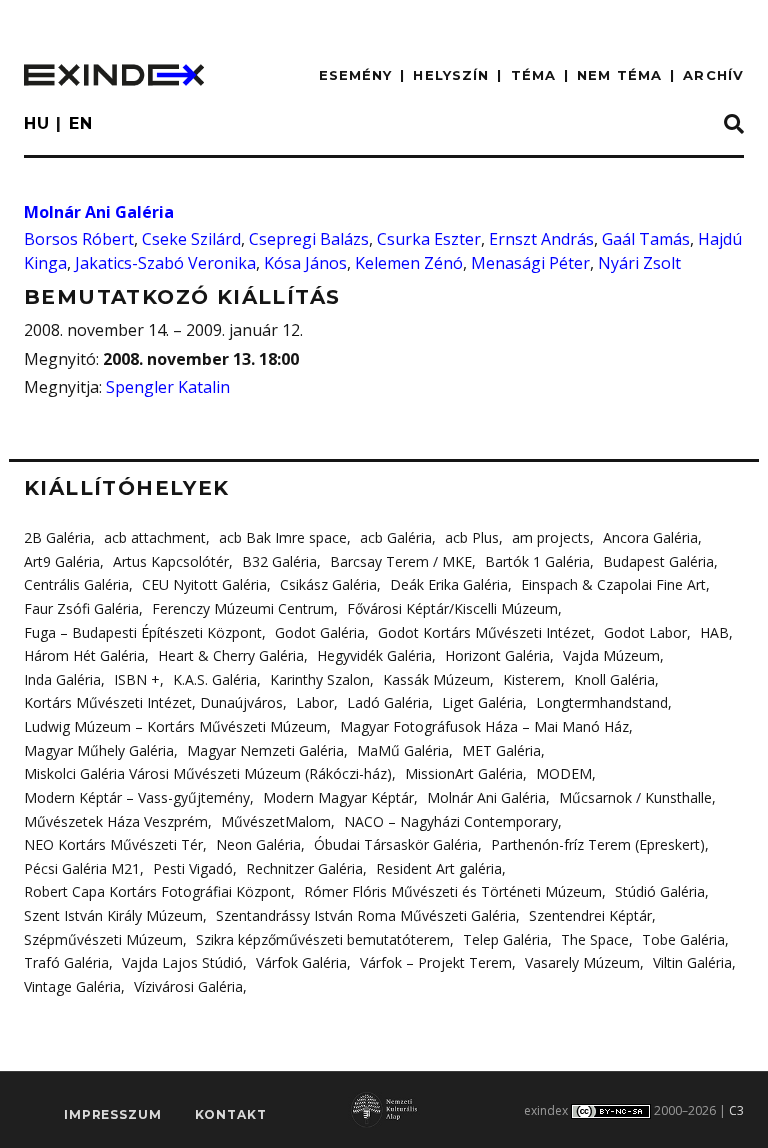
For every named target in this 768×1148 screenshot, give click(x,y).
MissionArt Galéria (464, 773)
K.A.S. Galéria (215, 679)
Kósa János (305, 263)
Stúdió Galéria (660, 891)
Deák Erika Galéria (449, 584)
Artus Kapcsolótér (171, 561)
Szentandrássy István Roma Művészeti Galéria (366, 915)
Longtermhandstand (602, 702)
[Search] (734, 125)
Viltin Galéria (692, 962)
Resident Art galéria (439, 868)
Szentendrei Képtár (590, 915)
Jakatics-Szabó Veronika (165, 263)
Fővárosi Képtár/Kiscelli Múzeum (452, 608)
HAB (714, 632)
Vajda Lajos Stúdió (182, 962)
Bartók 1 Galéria (537, 561)
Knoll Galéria (614, 679)
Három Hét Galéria (84, 655)
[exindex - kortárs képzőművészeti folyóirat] (114, 75)
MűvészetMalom (276, 821)
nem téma (619, 75)
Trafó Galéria (66, 962)
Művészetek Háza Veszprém (116, 821)
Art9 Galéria (62, 561)
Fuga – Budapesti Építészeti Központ (143, 632)
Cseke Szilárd (191, 239)
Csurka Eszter (429, 239)
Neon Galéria (258, 844)
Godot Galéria (320, 632)
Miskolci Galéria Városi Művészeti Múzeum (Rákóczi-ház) (208, 773)
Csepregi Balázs (309, 239)
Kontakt (231, 1114)
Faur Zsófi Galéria (81, 608)
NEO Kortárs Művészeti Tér (113, 844)
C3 (736, 1110)
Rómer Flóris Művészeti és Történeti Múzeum (453, 891)
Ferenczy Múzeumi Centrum (243, 608)
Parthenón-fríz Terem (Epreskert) (598, 844)
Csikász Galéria (328, 584)
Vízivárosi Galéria (188, 986)
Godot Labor (645, 632)
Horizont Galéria (497, 655)
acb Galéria (396, 537)
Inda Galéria (62, 679)
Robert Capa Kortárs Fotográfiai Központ (157, 891)
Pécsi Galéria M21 (82, 868)
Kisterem (532, 679)
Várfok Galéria (301, 962)
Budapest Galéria (658, 561)
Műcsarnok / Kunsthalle (635, 797)
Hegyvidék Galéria (374, 655)
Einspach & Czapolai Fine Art (613, 584)
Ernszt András (541, 239)
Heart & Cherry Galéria (231, 655)
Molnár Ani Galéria (99, 212)
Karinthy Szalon (320, 679)
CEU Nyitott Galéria (204, 584)
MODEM (564, 773)
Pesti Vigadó (193, 868)
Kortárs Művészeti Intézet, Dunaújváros (153, 702)
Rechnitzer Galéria (304, 868)
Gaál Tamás (646, 239)
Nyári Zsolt (639, 263)
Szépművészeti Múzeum (103, 939)
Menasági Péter (530, 263)
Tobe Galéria (683, 939)
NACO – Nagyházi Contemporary (451, 821)
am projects (551, 537)
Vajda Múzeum (611, 655)
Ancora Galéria (650, 537)
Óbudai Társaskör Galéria (396, 844)
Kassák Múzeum (436, 679)
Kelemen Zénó (409, 263)
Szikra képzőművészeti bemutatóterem (323, 939)
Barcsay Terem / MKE (401, 561)
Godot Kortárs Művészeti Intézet (484, 632)
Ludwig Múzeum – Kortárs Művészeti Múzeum (175, 726)
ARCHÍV (713, 75)
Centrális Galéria (76, 584)
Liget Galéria (482, 702)
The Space (595, 939)
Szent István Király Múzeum (113, 915)
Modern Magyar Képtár (338, 797)
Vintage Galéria (72, 986)
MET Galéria (501, 750)
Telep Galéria (505, 939)
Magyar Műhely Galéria (99, 750)
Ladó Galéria (388, 702)
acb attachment (155, 537)
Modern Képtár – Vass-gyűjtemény (137, 797)
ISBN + (137, 679)
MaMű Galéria (403, 750)
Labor (315, 702)
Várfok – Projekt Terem (436, 962)
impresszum (112, 1114)
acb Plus (472, 537)
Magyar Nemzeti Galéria (265, 750)
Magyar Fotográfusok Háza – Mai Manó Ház (484, 726)
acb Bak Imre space (283, 537)
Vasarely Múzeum (582, 962)
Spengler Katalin (168, 387)
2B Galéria (57, 537)
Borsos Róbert (79, 239)
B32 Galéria (279, 561)
